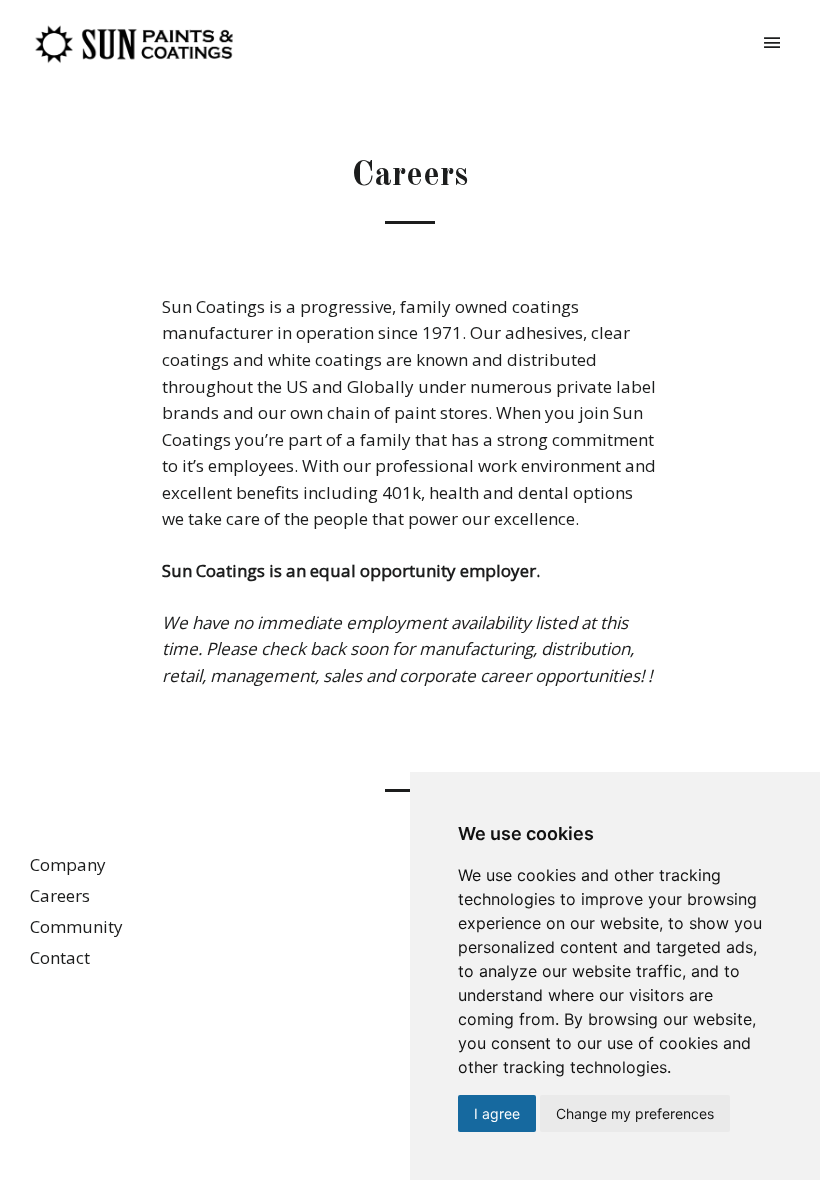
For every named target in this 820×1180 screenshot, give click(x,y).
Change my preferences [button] (635, 1113)
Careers (60, 895)
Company (68, 864)
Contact (60, 957)
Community (76, 926)
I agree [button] (497, 1113)
